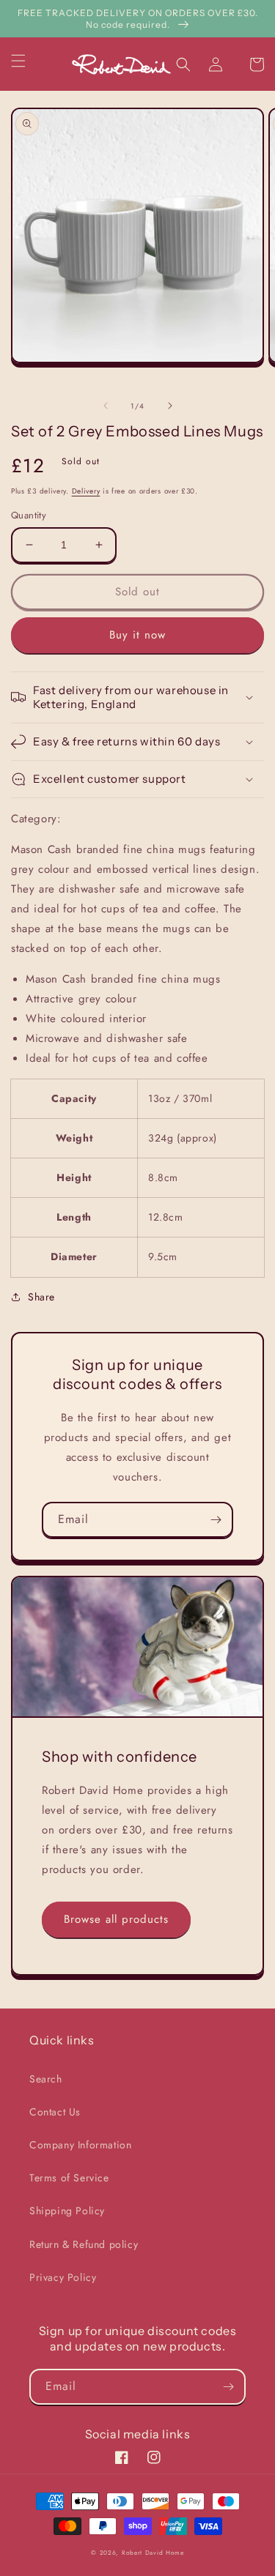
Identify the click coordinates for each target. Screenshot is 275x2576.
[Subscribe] (216, 1520)
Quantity (29, 515)
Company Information (80, 2145)
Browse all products (116, 1919)
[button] (27, 61)
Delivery (86, 491)
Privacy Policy (63, 2277)
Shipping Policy (67, 2211)
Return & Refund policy (84, 2244)
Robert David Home (153, 2553)
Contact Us (55, 2112)
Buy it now (137, 635)
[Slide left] (106, 406)
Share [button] (41, 1297)
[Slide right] (170, 406)
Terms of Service (69, 2178)
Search (46, 2079)
